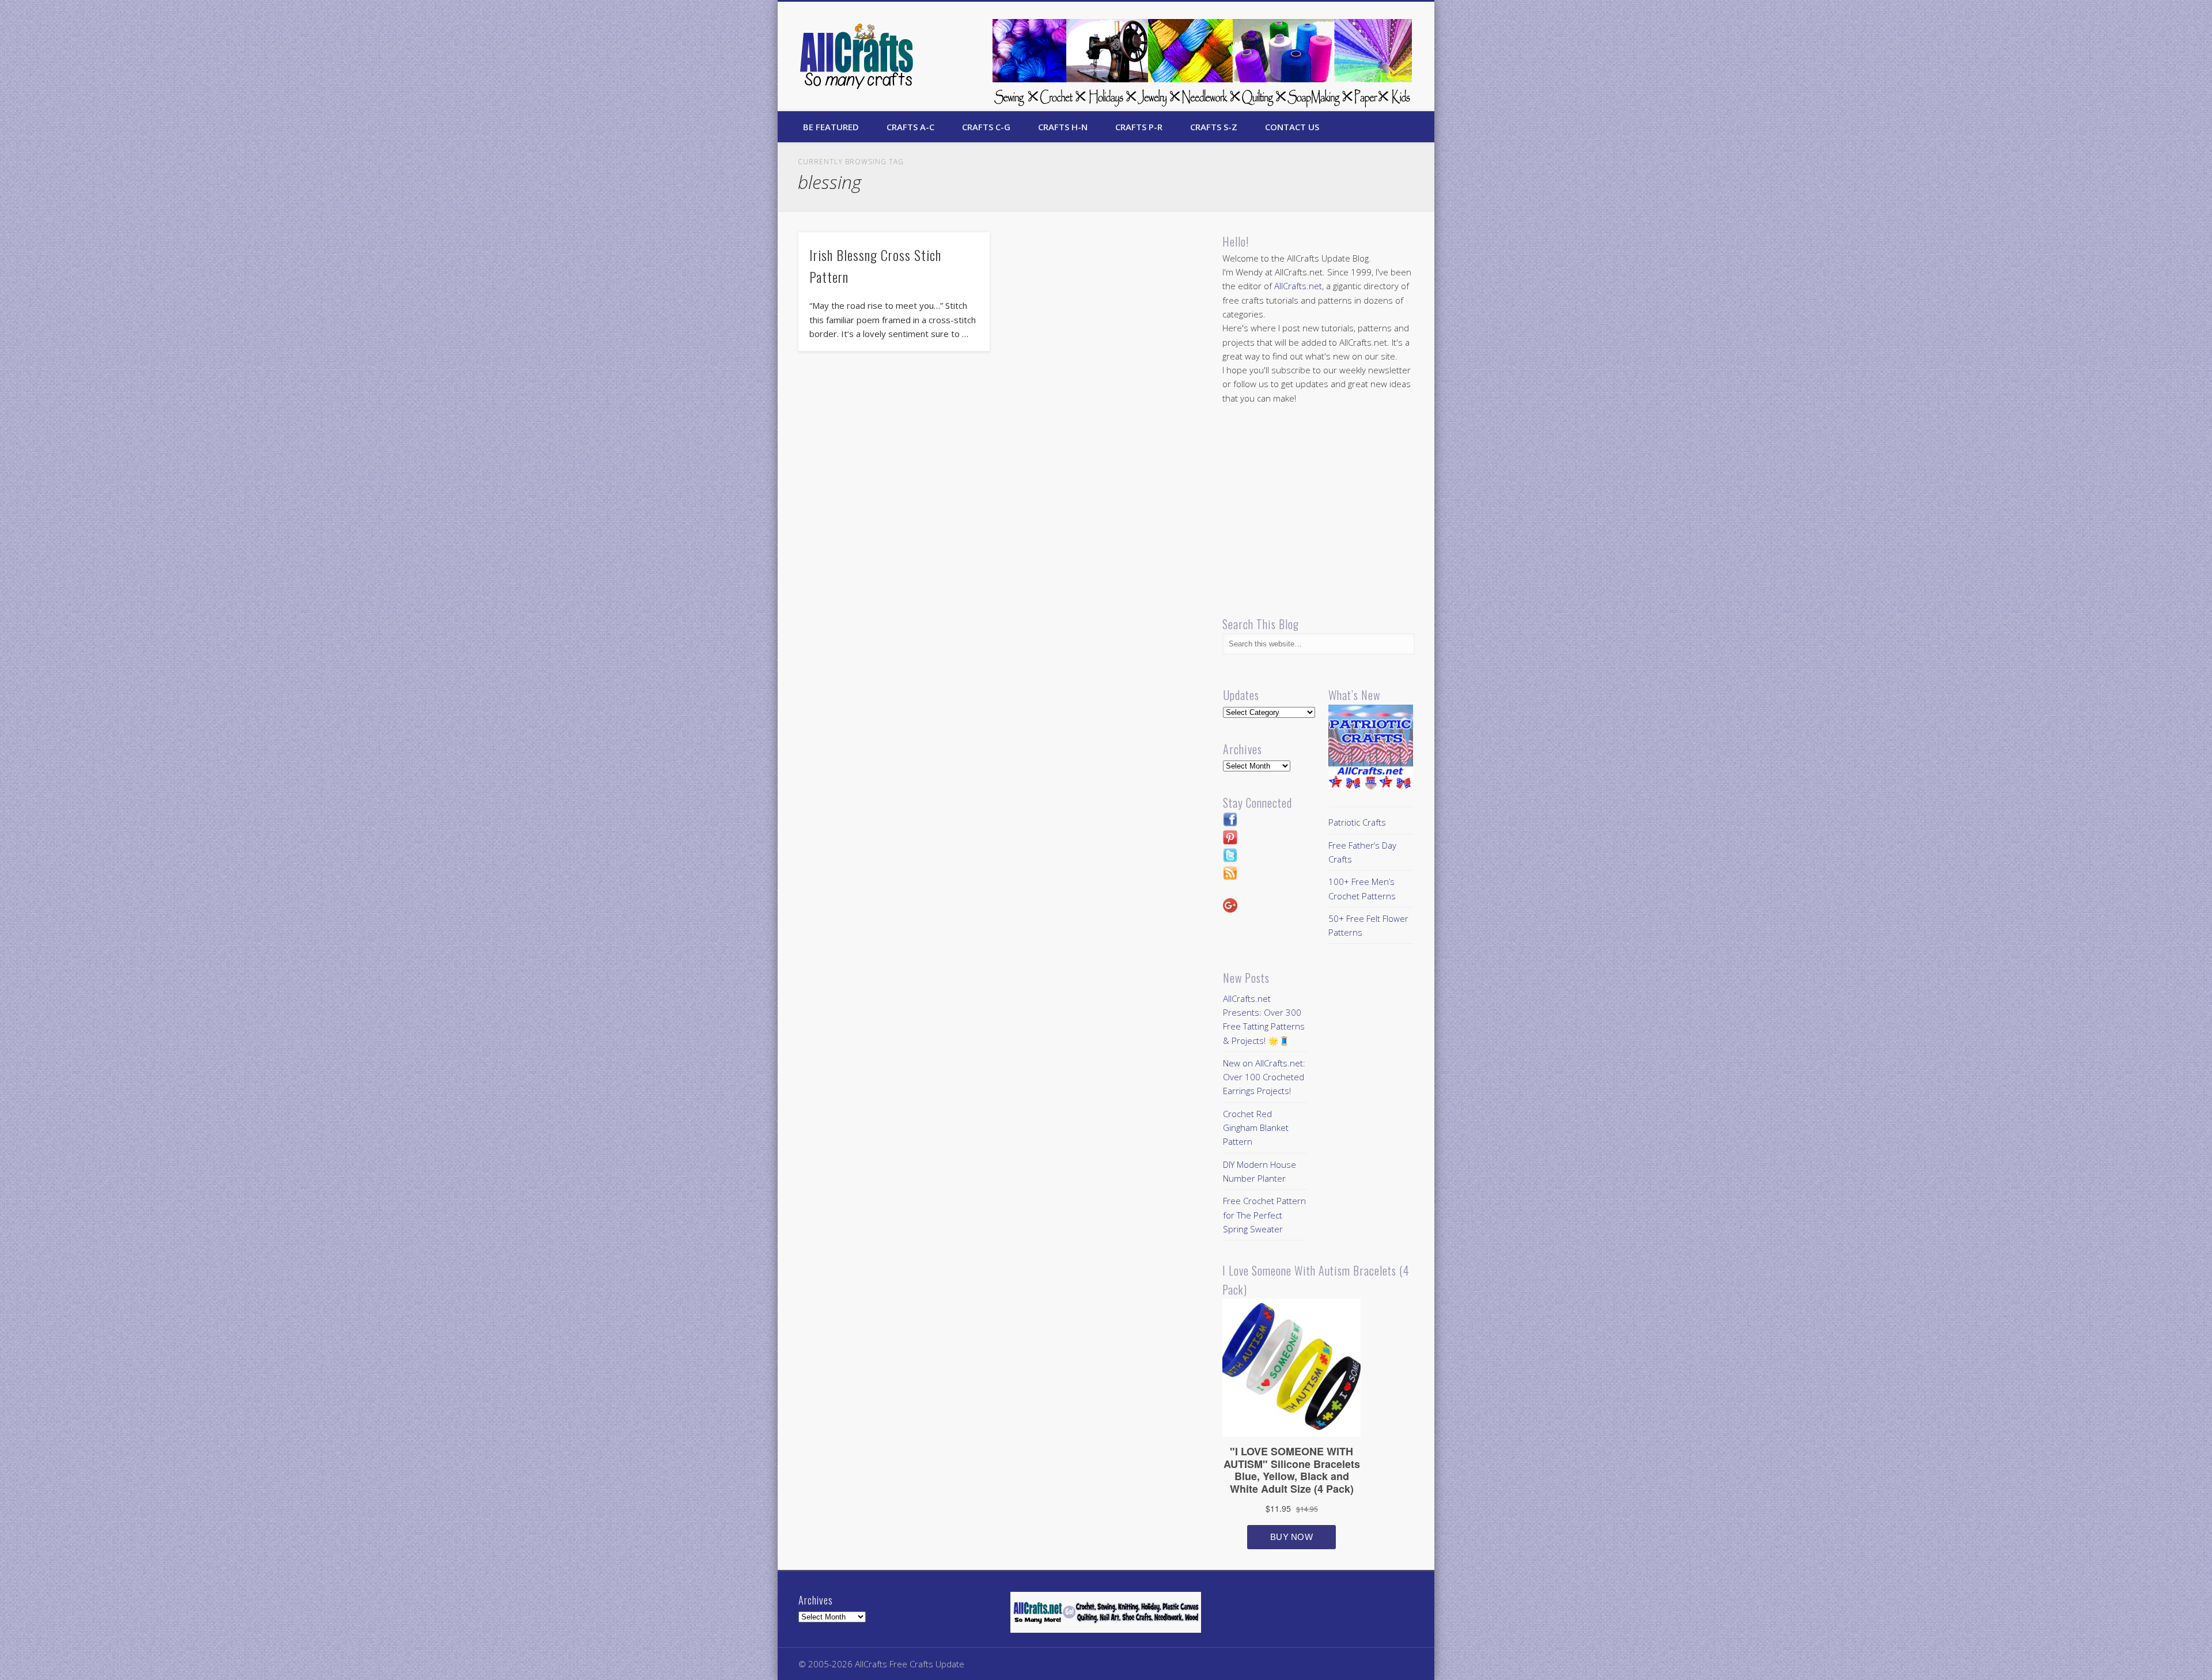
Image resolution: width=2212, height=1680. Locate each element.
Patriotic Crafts (1357, 822)
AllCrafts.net (1298, 286)
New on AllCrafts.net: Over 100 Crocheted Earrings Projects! (1264, 1077)
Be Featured (831, 127)
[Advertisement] (1319, 510)
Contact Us (1292, 127)
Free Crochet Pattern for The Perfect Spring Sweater (1264, 1215)
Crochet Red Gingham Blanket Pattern (1256, 1128)
